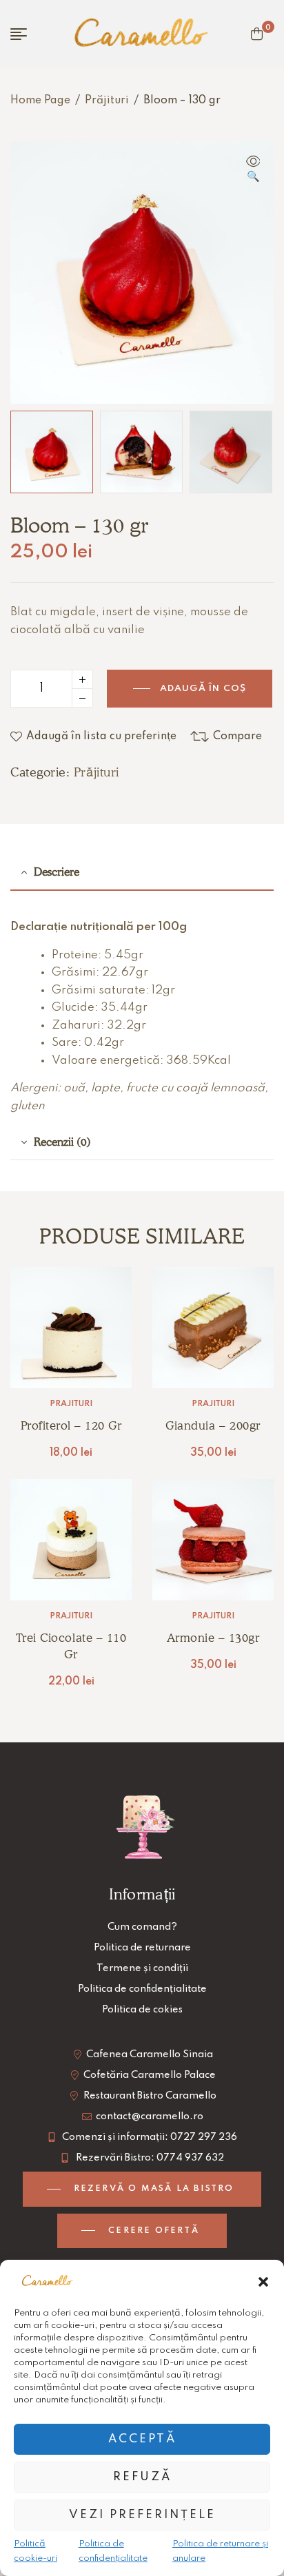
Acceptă (142, 2439)
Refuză (142, 2477)
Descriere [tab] (57, 872)
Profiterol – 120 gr (71, 1425)
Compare (237, 736)
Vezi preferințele (142, 2515)
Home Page (40, 101)
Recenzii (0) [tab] (62, 1142)
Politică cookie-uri (35, 2551)
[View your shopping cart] (257, 34)
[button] (263, 2282)
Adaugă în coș (203, 689)
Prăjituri (107, 101)
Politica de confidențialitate (113, 2551)
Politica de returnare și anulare (220, 2551)
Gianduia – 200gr (213, 1425)
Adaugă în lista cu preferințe (101, 736)
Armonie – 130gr (213, 1638)
